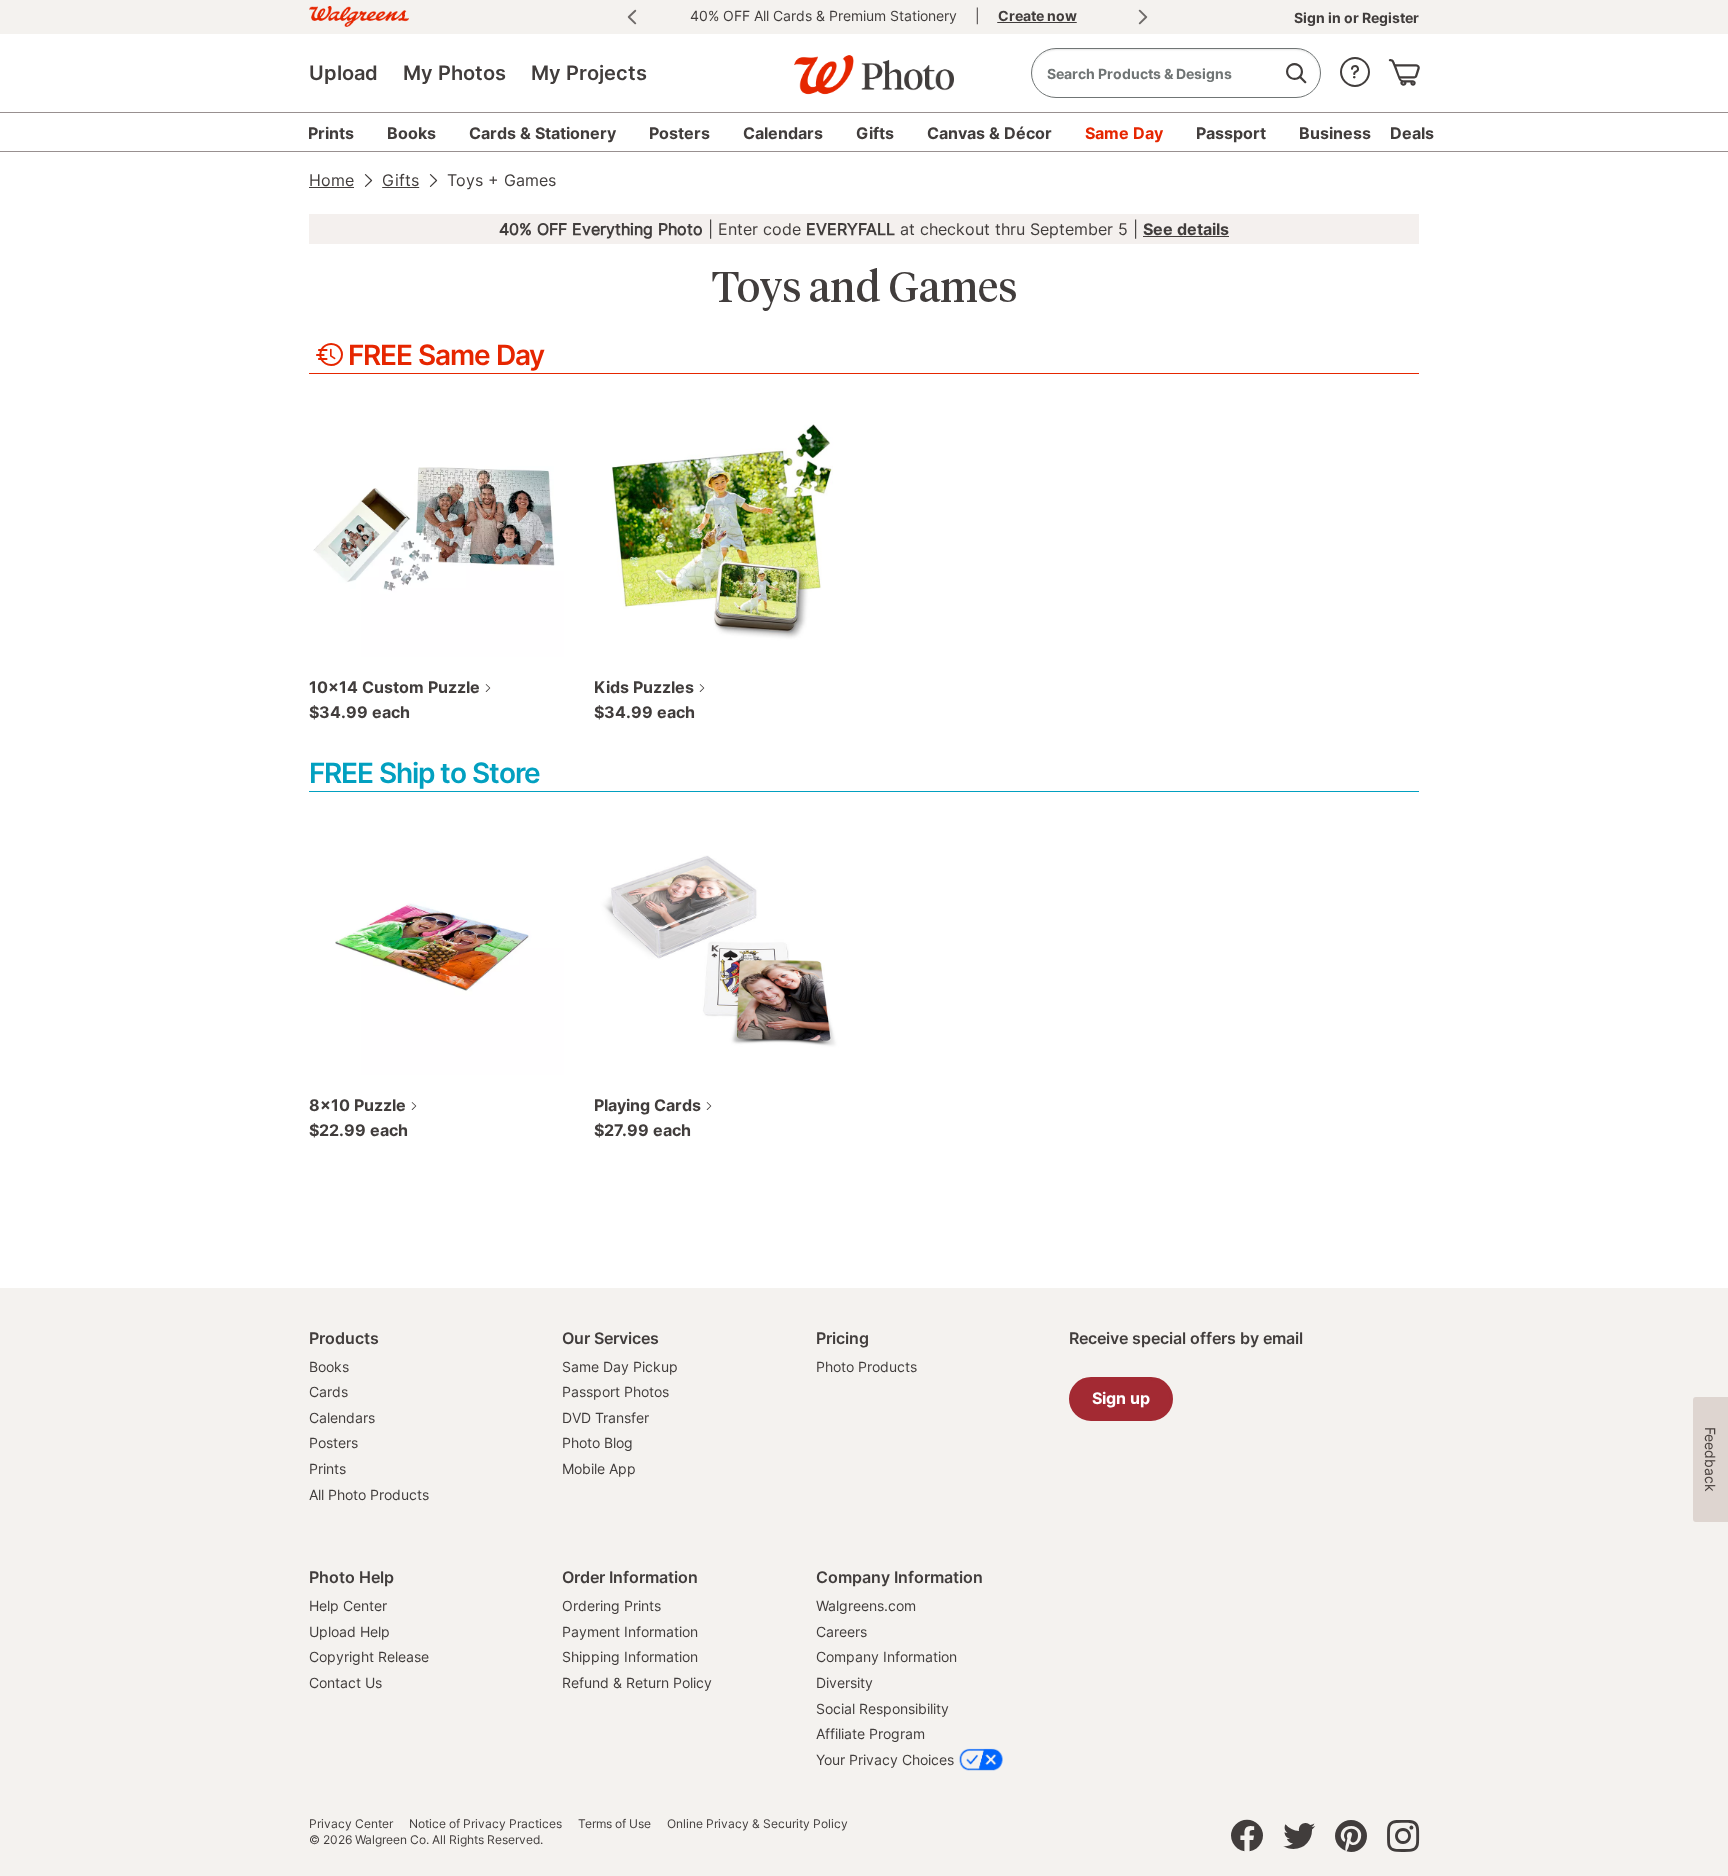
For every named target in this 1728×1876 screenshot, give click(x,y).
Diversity (844, 1682)
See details (1186, 229)
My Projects (589, 73)
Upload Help (349, 1631)
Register (1389, 17)
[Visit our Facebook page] (1247, 1841)
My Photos (454, 73)
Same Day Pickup (620, 1366)
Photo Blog (597, 1442)
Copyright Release (369, 1656)
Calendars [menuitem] (783, 133)
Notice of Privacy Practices (485, 1824)
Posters (333, 1442)
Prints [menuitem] (331, 133)
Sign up (1121, 1398)
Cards (328, 1391)
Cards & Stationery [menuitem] (542, 133)
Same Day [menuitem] (1124, 133)
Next (1143, 17)
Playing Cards (647, 1105)
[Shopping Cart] (1404, 67)
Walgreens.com (866, 1605)
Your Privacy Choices (885, 1759)
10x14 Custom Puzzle (394, 687)
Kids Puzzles (644, 687)
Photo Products (866, 1366)
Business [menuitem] (1335, 133)
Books (329, 1366)
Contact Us (345, 1682)
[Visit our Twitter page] (1299, 1841)
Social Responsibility (882, 1708)
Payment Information (630, 1631)
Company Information (886, 1656)
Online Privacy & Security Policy (757, 1824)
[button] (1355, 67)
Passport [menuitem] (1231, 133)
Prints (327, 1468)
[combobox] (1176, 73)
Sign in (1319, 17)
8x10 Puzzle (357, 1105)
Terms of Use (614, 1824)
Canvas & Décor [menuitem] (989, 133)
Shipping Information (630, 1656)
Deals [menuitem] (1412, 133)
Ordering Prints (611, 1605)
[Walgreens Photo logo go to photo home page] (864, 65)
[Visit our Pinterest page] (1351, 1841)
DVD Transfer (605, 1417)
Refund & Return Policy (637, 1682)
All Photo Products (369, 1494)
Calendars (342, 1417)
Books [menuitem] (411, 133)
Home (331, 180)
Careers (841, 1631)
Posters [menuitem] (679, 133)
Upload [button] (343, 73)
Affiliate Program (870, 1733)
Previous (632, 17)
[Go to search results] (1295, 73)
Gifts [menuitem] (875, 133)
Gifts (400, 180)
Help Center (348, 1605)
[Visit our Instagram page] (1403, 1841)
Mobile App (599, 1468)
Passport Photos (615, 1391)
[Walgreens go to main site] (359, 13)
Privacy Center (351, 1824)
